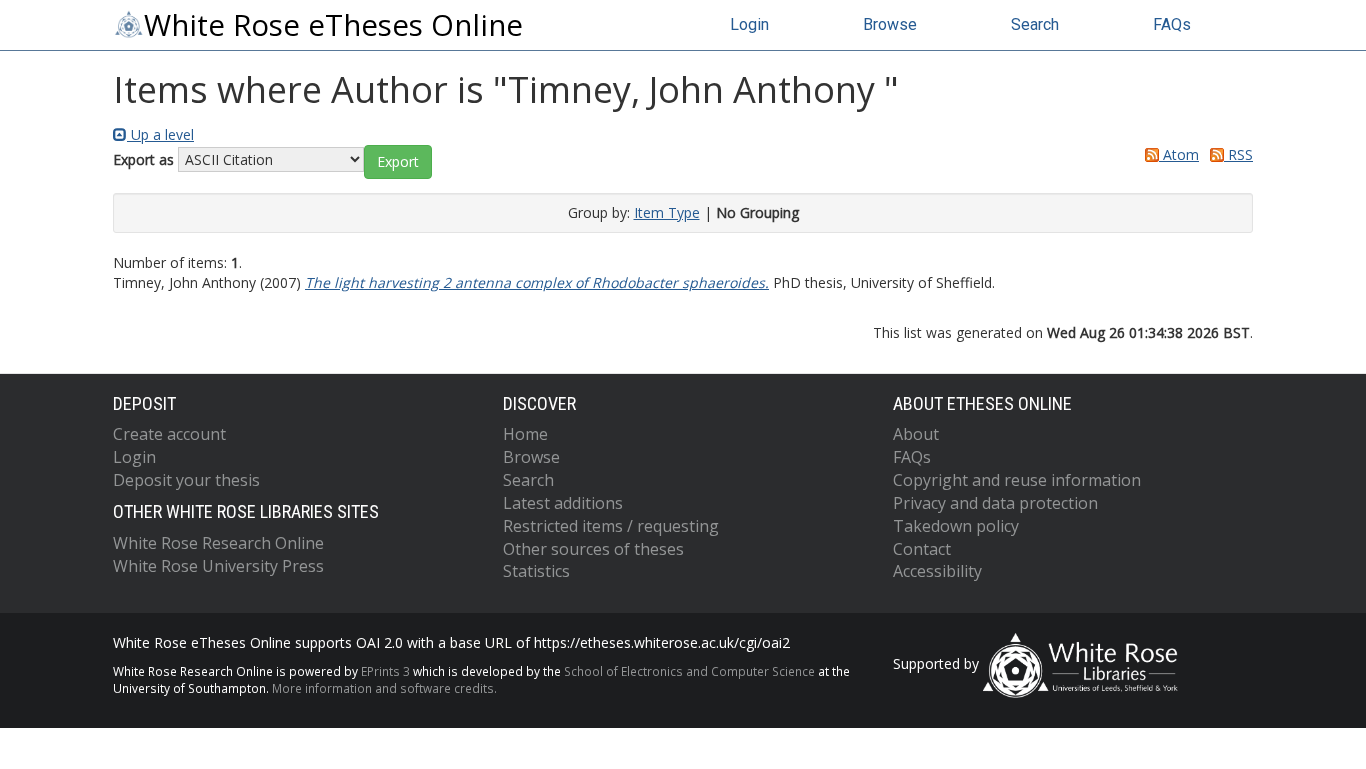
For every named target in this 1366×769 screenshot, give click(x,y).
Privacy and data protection (995, 503)
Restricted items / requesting (611, 526)
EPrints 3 (385, 671)
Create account (169, 434)
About (916, 434)
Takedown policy (956, 526)
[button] (398, 162)
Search (1035, 24)
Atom (1179, 154)
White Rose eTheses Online (333, 25)
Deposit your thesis (186, 480)
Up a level (160, 134)
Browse (890, 24)
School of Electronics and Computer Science (689, 671)
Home (525, 434)
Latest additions (563, 503)
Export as (143, 159)
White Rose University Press (218, 566)
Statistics (536, 571)
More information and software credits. (384, 688)
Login (749, 24)
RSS (1238, 154)
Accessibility (937, 571)
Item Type (667, 212)
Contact (922, 549)
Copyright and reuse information (1017, 480)
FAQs (1172, 24)
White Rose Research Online (218, 543)
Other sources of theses (593, 549)
